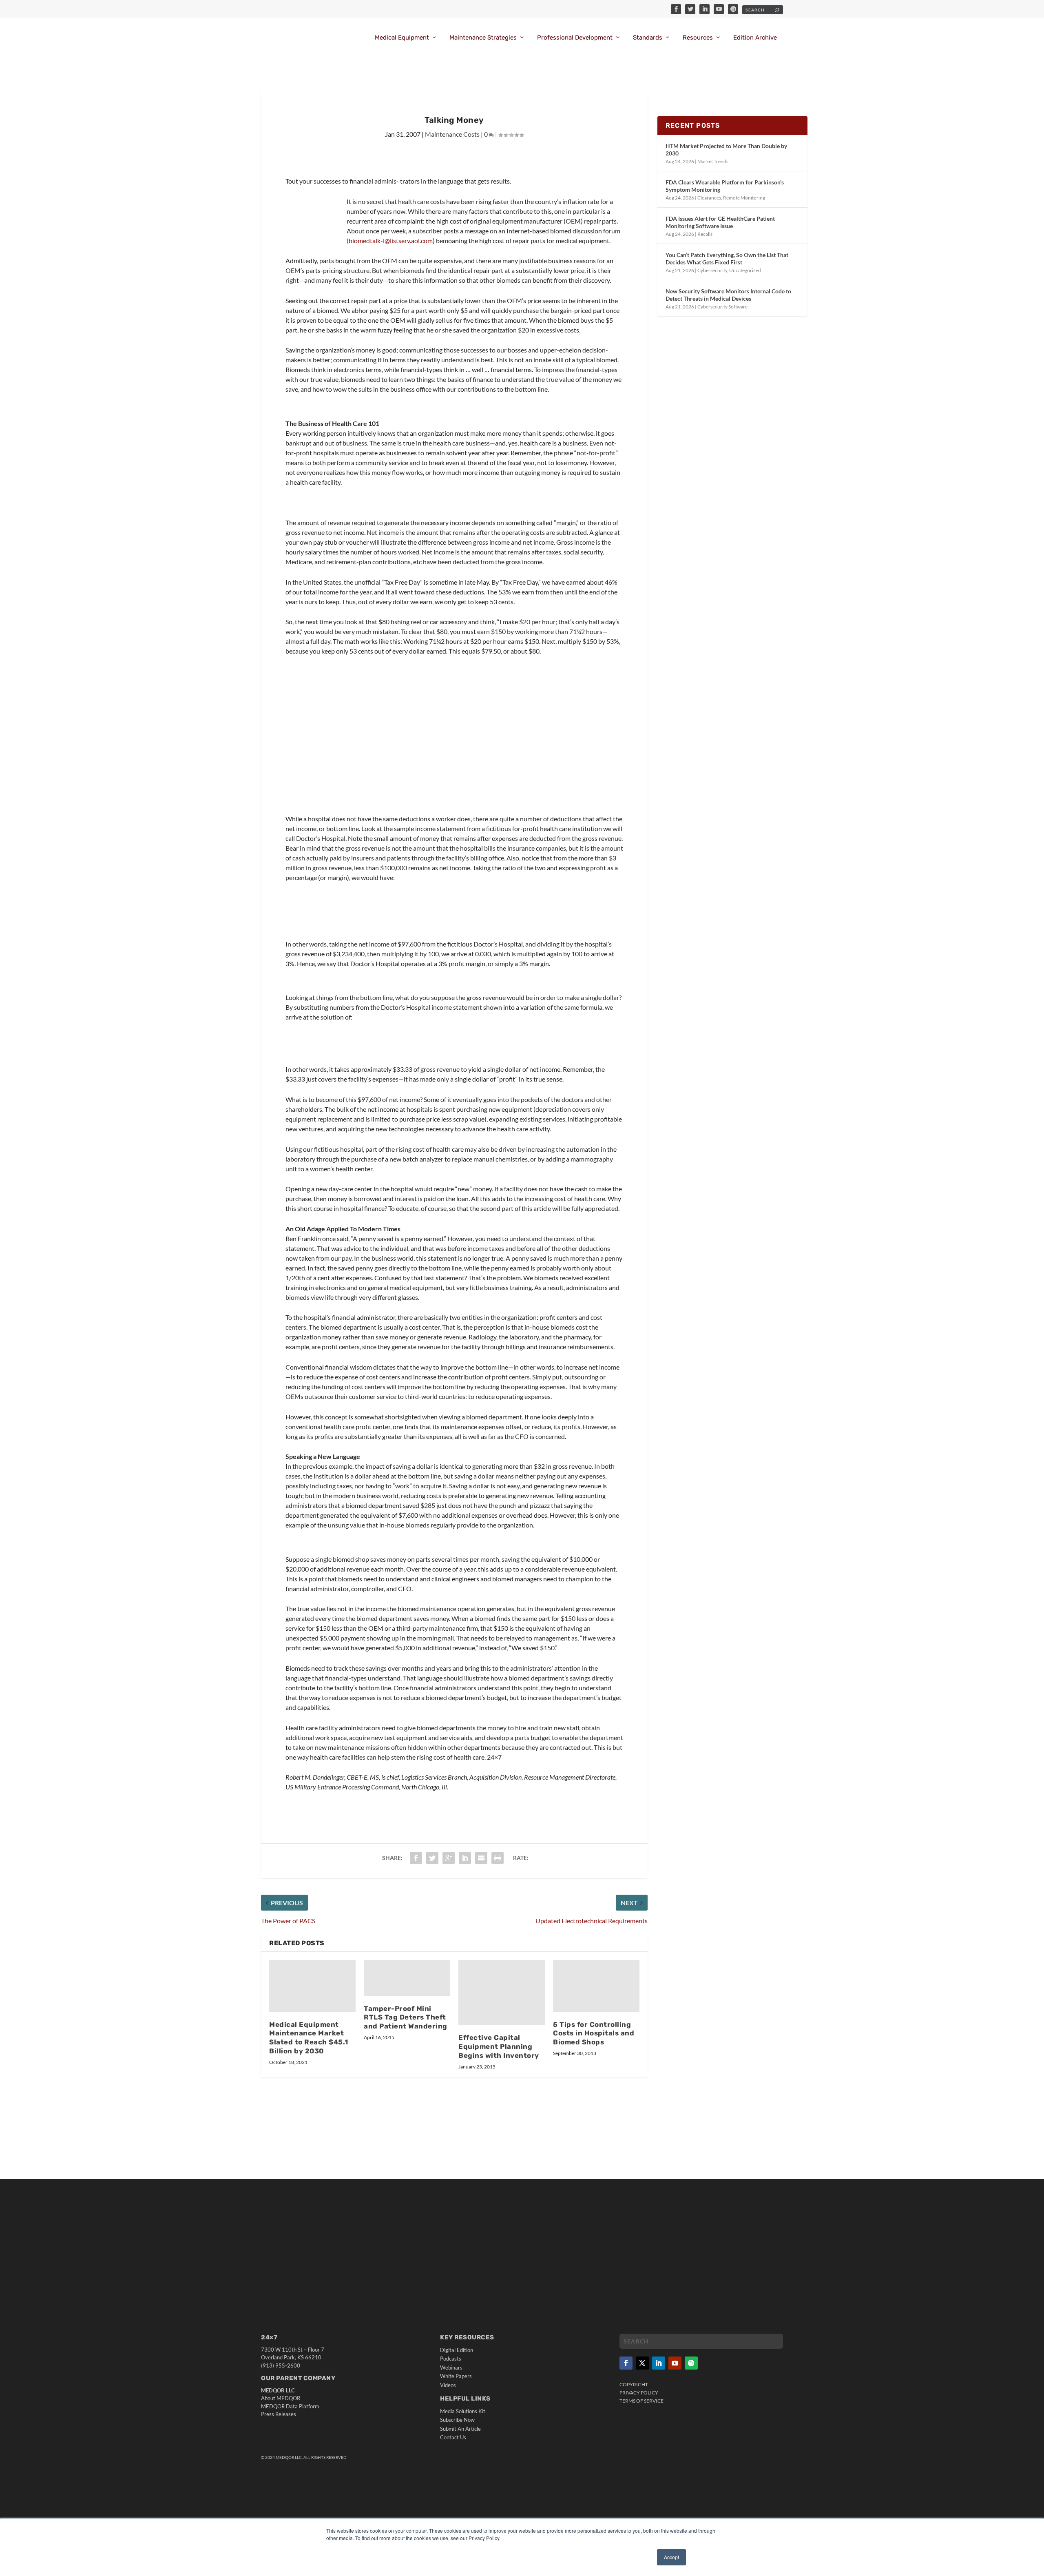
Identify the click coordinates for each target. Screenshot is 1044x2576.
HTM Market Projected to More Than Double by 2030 (726, 150)
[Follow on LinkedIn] (659, 2363)
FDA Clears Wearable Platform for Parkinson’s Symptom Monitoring (725, 186)
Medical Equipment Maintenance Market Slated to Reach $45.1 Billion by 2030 (309, 2038)
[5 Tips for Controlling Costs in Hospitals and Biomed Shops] (596, 1986)
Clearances (709, 198)
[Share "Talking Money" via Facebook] (416, 1858)
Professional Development (575, 38)
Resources (698, 38)
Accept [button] (671, 2557)
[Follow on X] (642, 2363)
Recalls (705, 234)
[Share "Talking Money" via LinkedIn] (465, 1858)
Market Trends (713, 161)
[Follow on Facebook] (626, 2363)
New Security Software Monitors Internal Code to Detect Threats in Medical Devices (728, 295)
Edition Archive (755, 38)
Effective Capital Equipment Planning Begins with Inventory (499, 2046)
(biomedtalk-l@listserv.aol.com (390, 241)
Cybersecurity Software (722, 307)
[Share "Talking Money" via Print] (498, 1858)
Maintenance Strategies (483, 38)
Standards (648, 38)
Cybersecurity (712, 270)
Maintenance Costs (452, 134)
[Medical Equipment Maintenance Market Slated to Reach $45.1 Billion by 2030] (312, 1986)
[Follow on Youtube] (675, 2363)
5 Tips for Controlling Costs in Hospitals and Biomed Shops (594, 2033)
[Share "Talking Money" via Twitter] (432, 1858)
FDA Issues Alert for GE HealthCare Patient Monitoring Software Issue (720, 222)
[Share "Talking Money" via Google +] (449, 1858)
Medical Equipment (402, 38)
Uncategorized (745, 270)
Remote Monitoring (744, 198)
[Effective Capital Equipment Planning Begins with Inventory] (502, 1993)
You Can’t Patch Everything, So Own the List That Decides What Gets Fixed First (727, 258)
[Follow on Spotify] (691, 2363)
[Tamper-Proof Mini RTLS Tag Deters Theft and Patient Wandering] (407, 1978)
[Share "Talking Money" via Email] (481, 1858)
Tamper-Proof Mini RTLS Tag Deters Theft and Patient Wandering (406, 2017)
